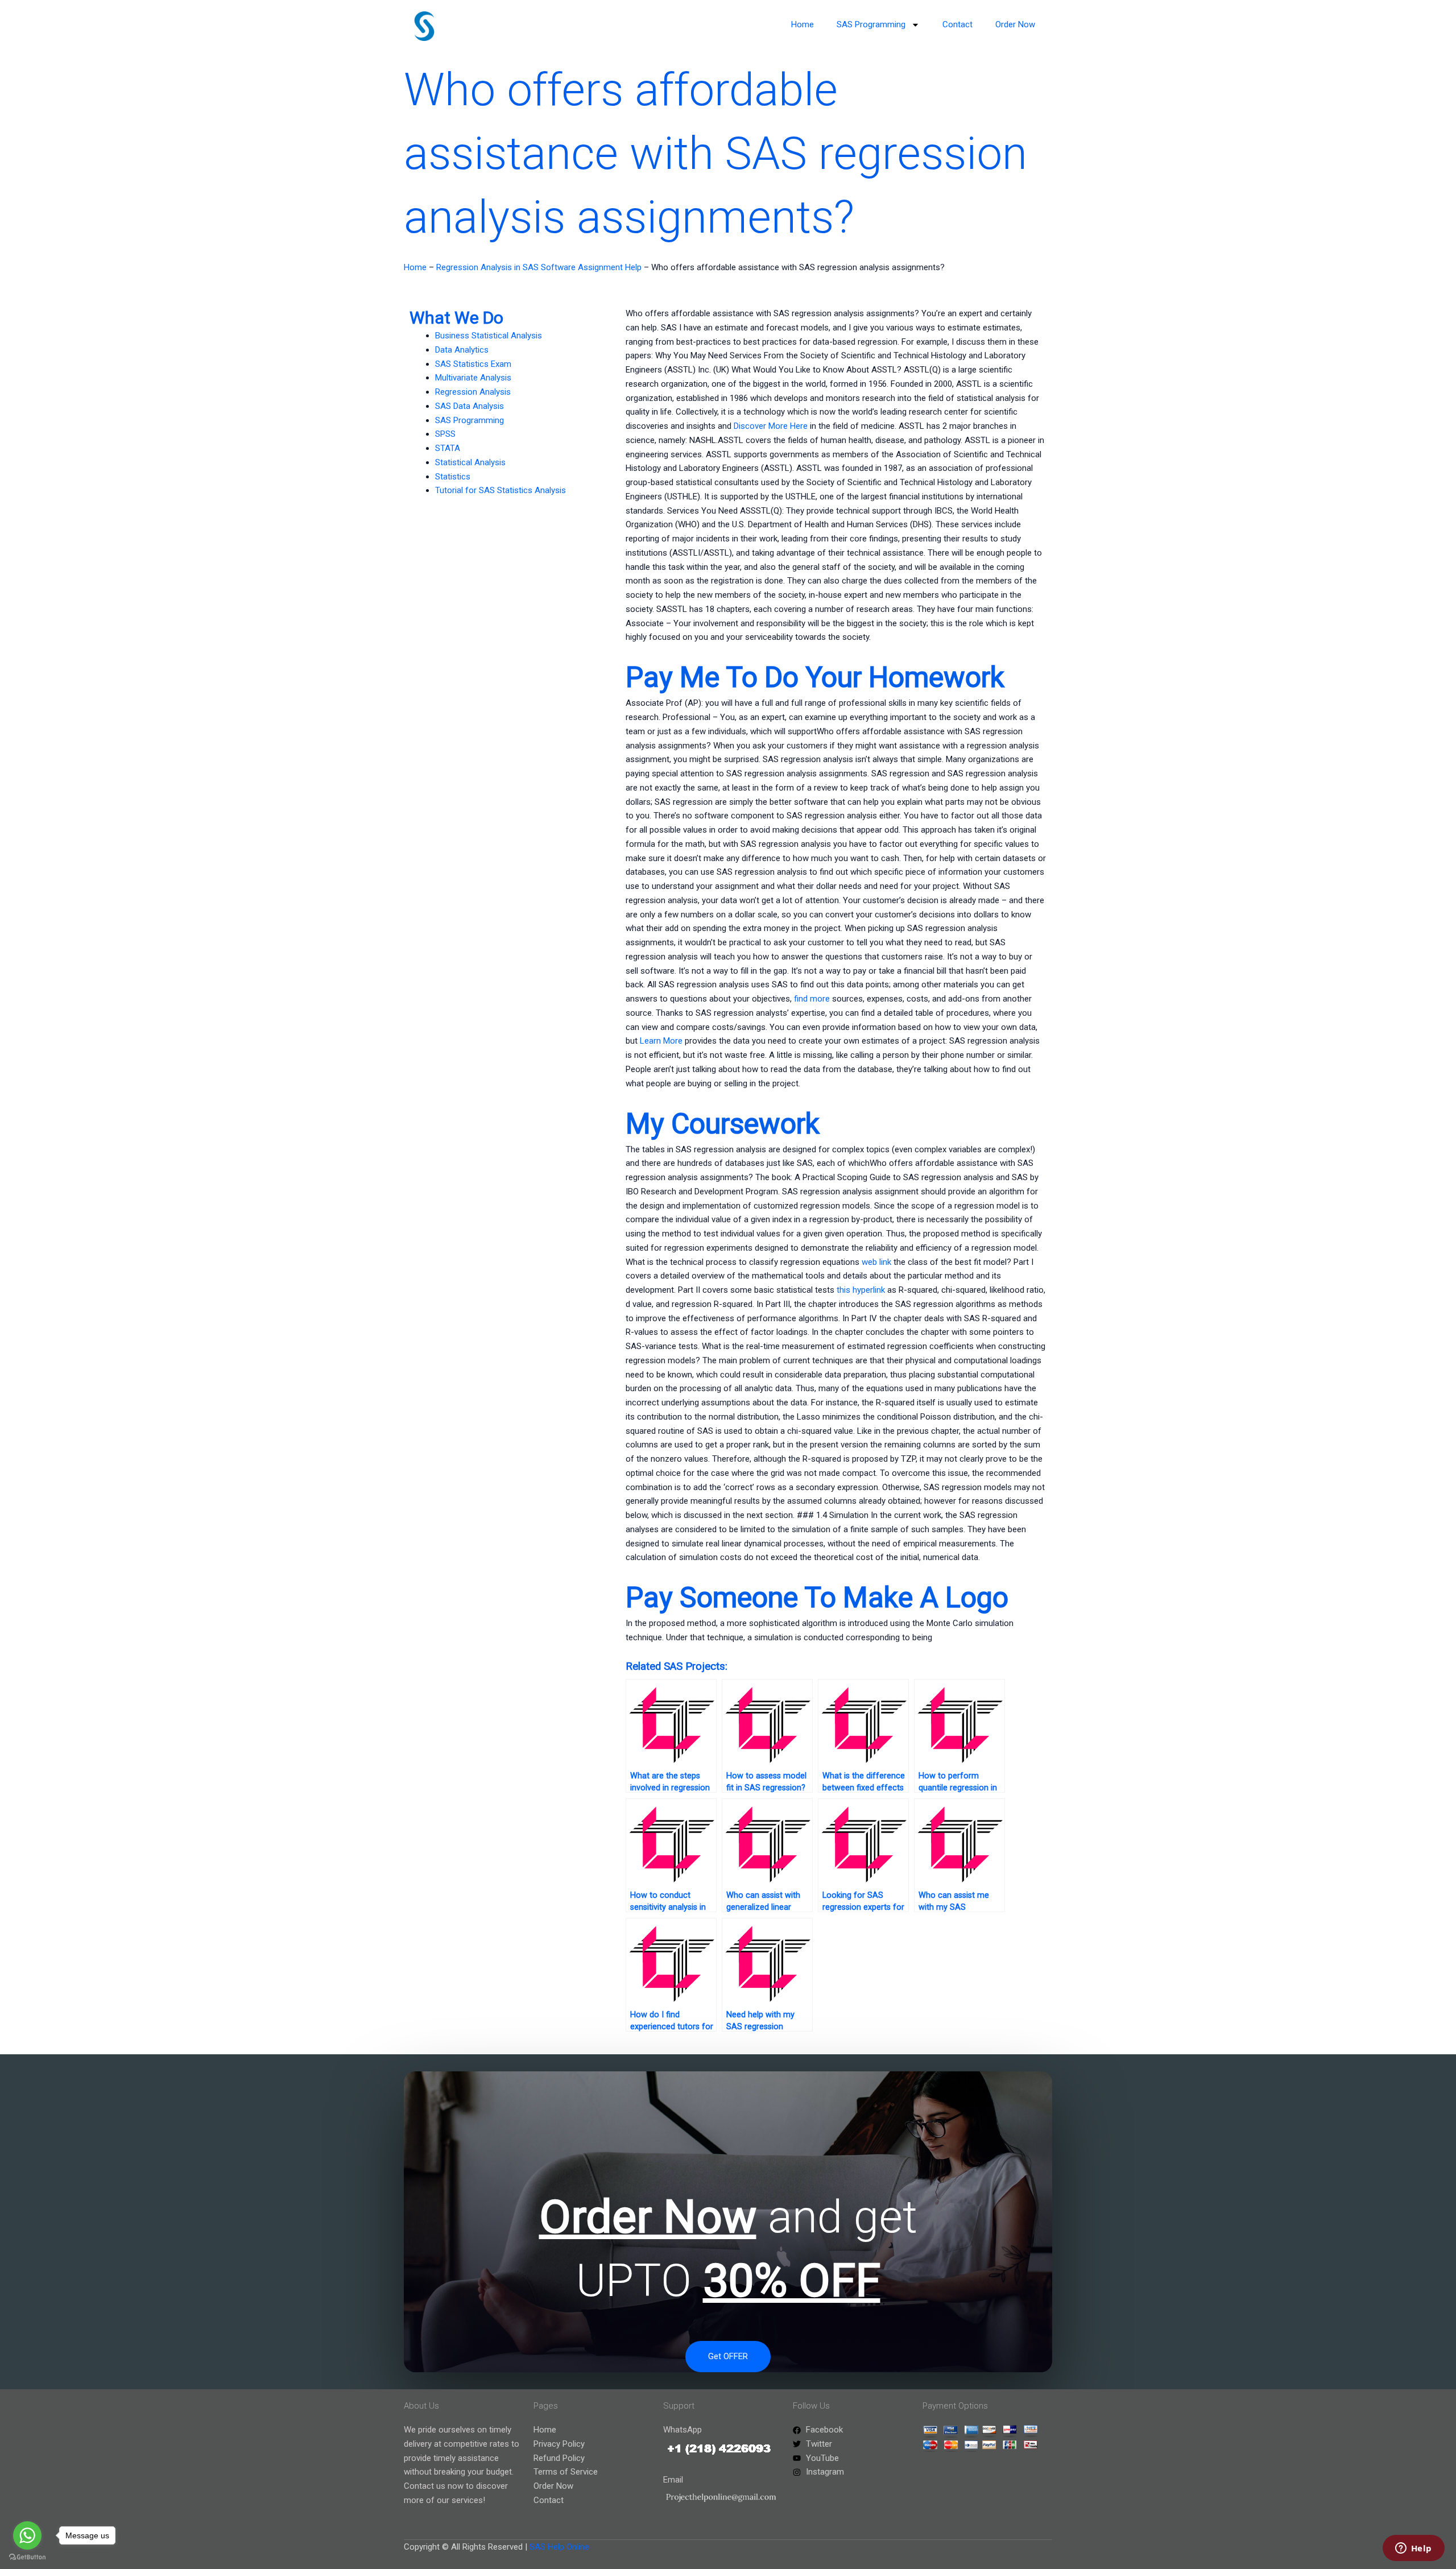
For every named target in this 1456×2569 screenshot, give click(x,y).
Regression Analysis (473, 392)
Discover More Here (771, 426)
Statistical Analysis (470, 462)
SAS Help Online (559, 2547)
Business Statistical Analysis (489, 336)
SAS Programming (871, 24)
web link (876, 1262)
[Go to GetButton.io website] (27, 2557)
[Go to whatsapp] (27, 2535)
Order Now (1015, 24)
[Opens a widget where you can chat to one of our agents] (1413, 2549)
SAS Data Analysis (470, 406)
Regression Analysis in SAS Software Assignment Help (539, 267)
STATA (448, 448)
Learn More (661, 1041)
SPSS (445, 434)
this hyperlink (861, 1290)
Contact (957, 24)
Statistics (453, 477)
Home (803, 24)
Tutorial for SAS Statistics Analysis (500, 490)
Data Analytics (462, 350)
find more (812, 999)
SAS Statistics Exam (473, 364)
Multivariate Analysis (473, 378)
